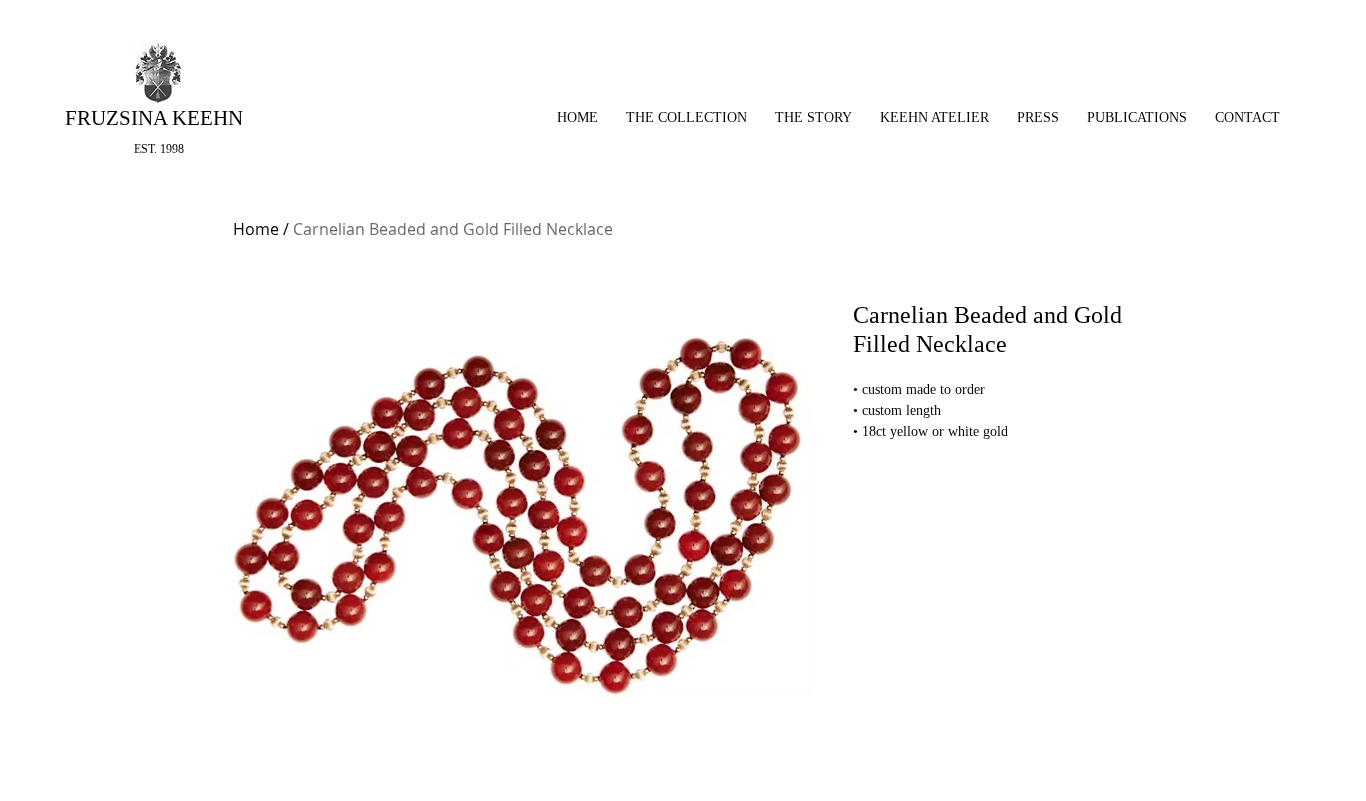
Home (256, 229)
